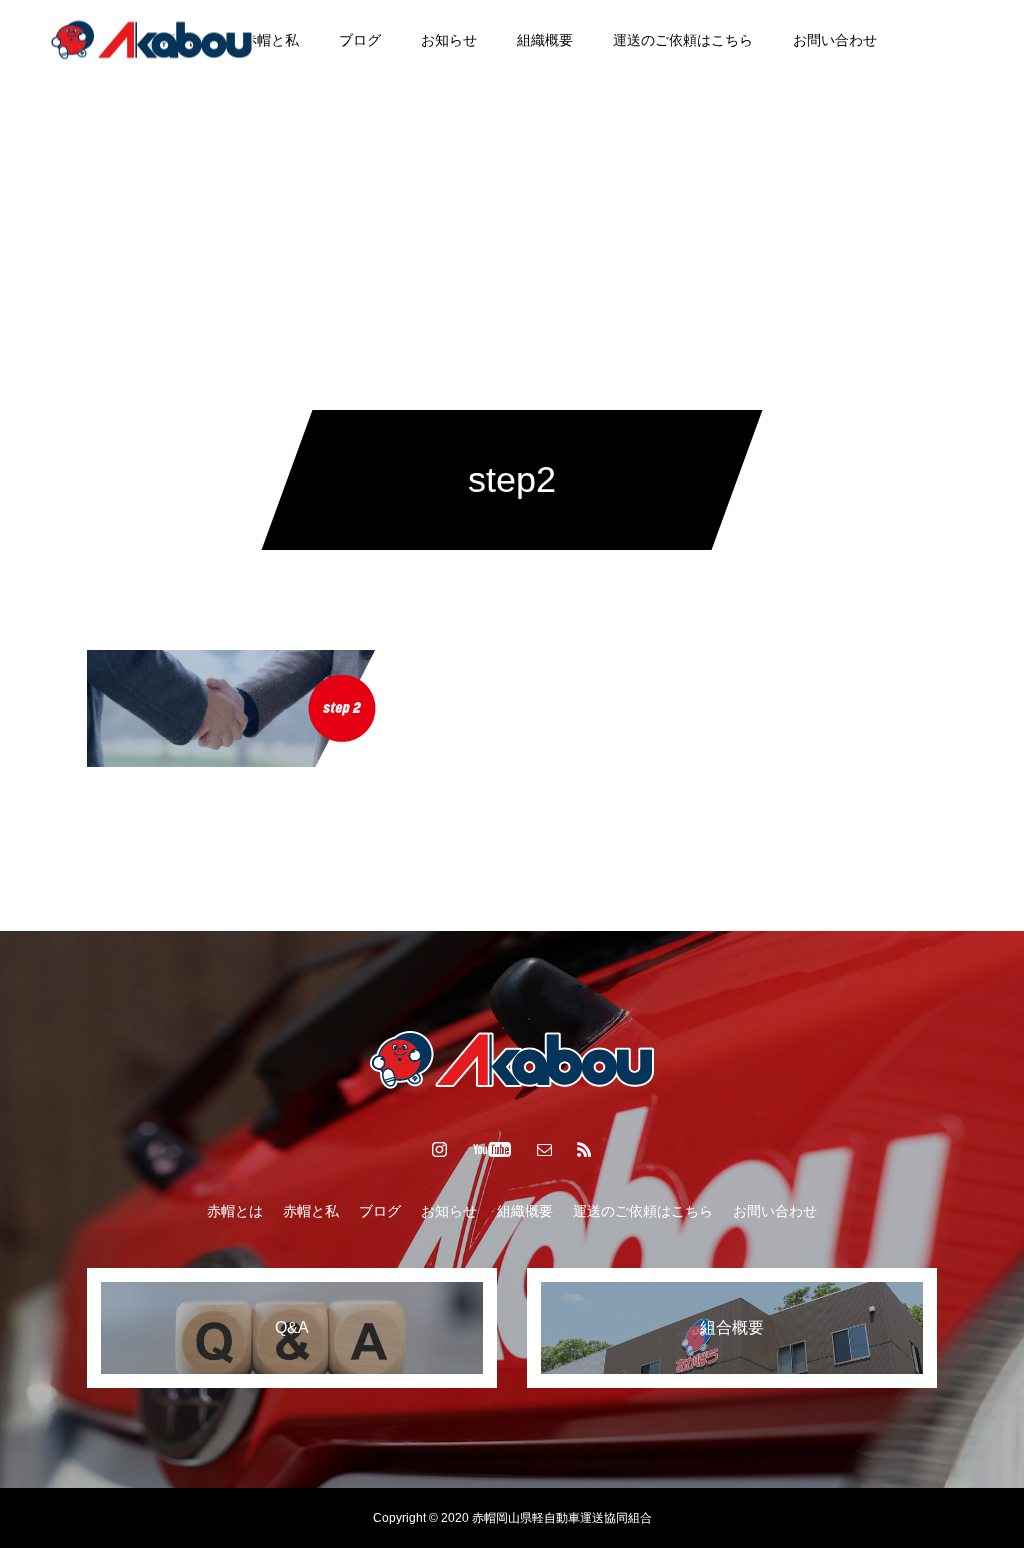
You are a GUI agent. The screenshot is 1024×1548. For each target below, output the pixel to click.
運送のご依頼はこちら (683, 40)
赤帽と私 (271, 40)
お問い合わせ (835, 40)
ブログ (360, 40)
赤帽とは (235, 1211)
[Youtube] (951, 40)
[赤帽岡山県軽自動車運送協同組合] (151, 39)
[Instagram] (903, 40)
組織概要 (545, 40)
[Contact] (545, 1149)
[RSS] (585, 1149)
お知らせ (449, 40)
